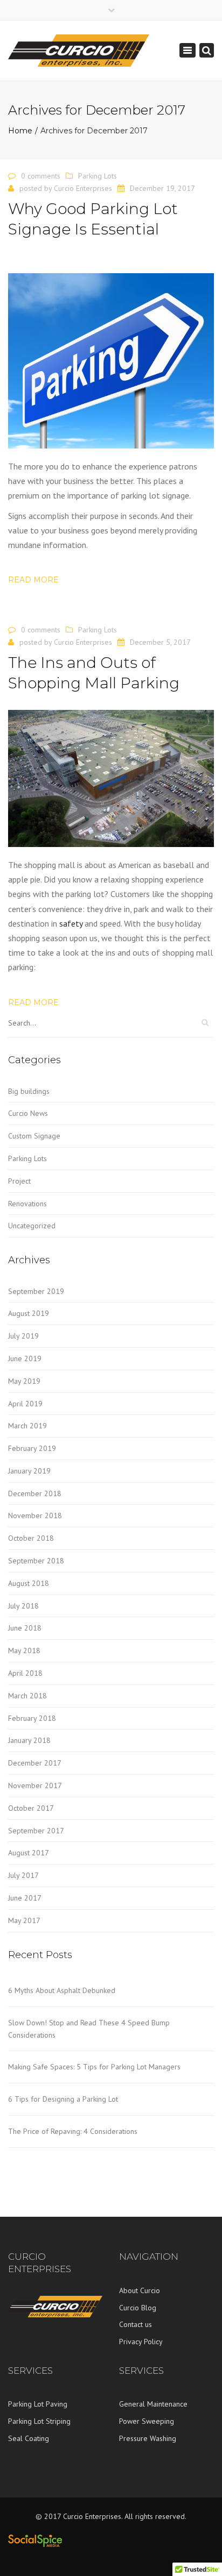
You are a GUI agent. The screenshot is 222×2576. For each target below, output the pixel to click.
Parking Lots (98, 176)
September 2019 (36, 1291)
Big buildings (29, 1091)
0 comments (41, 176)
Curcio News (28, 1113)
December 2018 (35, 1493)
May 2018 (24, 1650)
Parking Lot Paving (38, 2404)
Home (20, 131)
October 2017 (31, 1808)
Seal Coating (29, 2438)
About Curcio (140, 2290)
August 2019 (29, 1313)
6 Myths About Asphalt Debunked (62, 1990)
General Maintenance (153, 2404)
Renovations (27, 1204)
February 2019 (32, 1448)
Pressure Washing (148, 2438)
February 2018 (32, 1718)
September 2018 (36, 1561)
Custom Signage (34, 1136)
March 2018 (27, 1696)
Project (19, 1181)
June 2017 (25, 1898)
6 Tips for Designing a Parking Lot (63, 2099)
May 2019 (24, 1381)
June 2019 (25, 1358)
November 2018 (35, 1515)
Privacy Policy (141, 2342)
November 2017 (35, 1785)
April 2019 (25, 1404)
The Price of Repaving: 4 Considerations (73, 2131)
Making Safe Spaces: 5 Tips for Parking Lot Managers (94, 2067)
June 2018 (25, 1628)
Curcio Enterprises (83, 188)
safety (71, 923)
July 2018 (23, 1606)
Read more (33, 580)
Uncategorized (32, 1226)
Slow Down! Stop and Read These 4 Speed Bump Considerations (89, 2029)
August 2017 (29, 1853)
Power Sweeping (147, 2421)
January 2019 (29, 1471)
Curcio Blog (138, 2308)
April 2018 (25, 1673)
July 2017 (23, 1875)
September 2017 (36, 1831)
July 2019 (23, 1336)
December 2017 (35, 1763)
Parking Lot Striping (39, 2421)
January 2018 (29, 1740)
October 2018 (31, 1538)
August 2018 (29, 1583)
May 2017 (24, 1920)
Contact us (136, 2324)
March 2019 (27, 1426)
